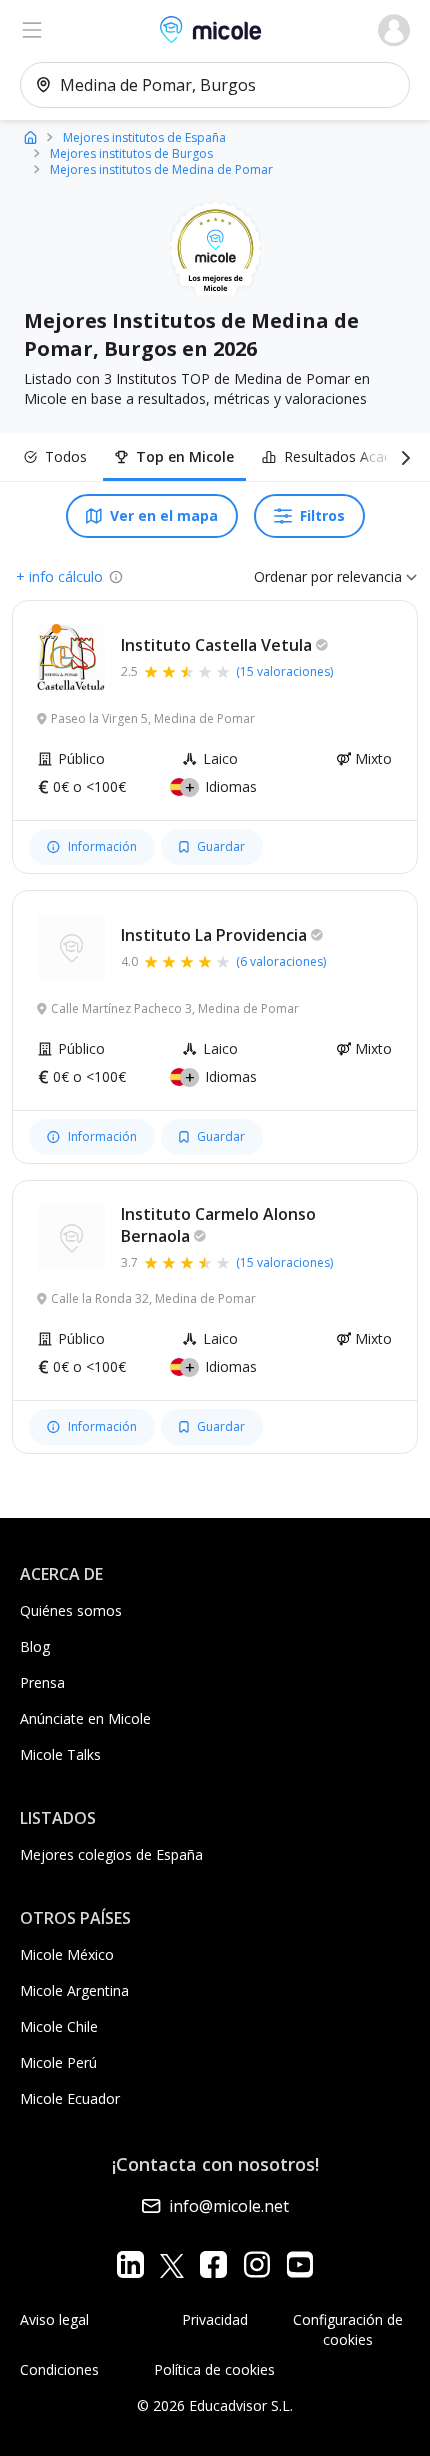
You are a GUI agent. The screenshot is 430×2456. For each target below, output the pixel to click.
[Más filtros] (402, 457)
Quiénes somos (71, 1610)
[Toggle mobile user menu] (394, 30)
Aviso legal (54, 2319)
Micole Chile (59, 2026)
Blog (35, 1646)
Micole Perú (58, 2062)
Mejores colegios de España (111, 1854)
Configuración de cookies (348, 2329)
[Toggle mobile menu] (32, 30)
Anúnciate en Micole (85, 1718)
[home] (30, 136)
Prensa (42, 1682)
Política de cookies (214, 2369)
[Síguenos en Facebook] (213, 2264)
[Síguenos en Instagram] (256, 2264)
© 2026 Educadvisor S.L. (215, 2405)
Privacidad (215, 2319)
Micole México (67, 1954)
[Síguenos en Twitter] (172, 2264)
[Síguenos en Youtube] (299, 2264)
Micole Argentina (74, 1990)
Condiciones (59, 2369)
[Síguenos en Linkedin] (130, 2264)
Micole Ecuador (70, 2098)
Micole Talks (60, 1754)
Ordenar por (293, 576)
